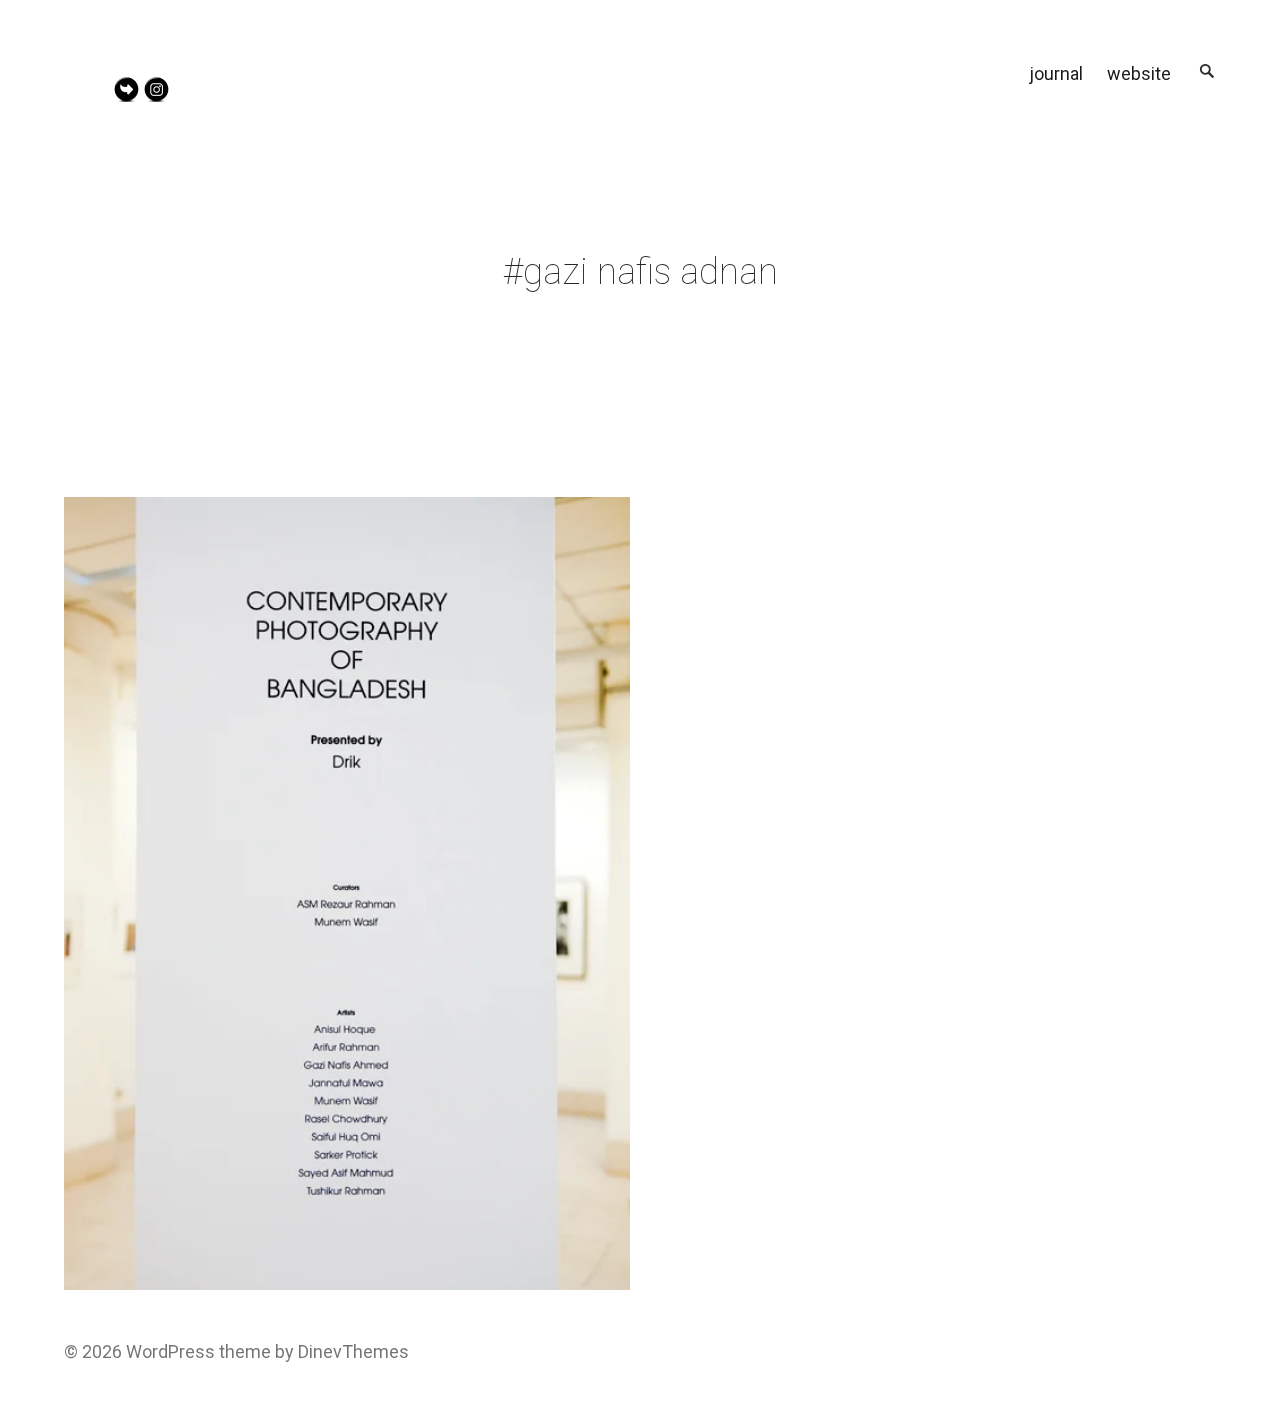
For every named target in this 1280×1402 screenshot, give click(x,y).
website (1139, 73)
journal (1056, 73)
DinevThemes (351, 1351)
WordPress (170, 1351)
